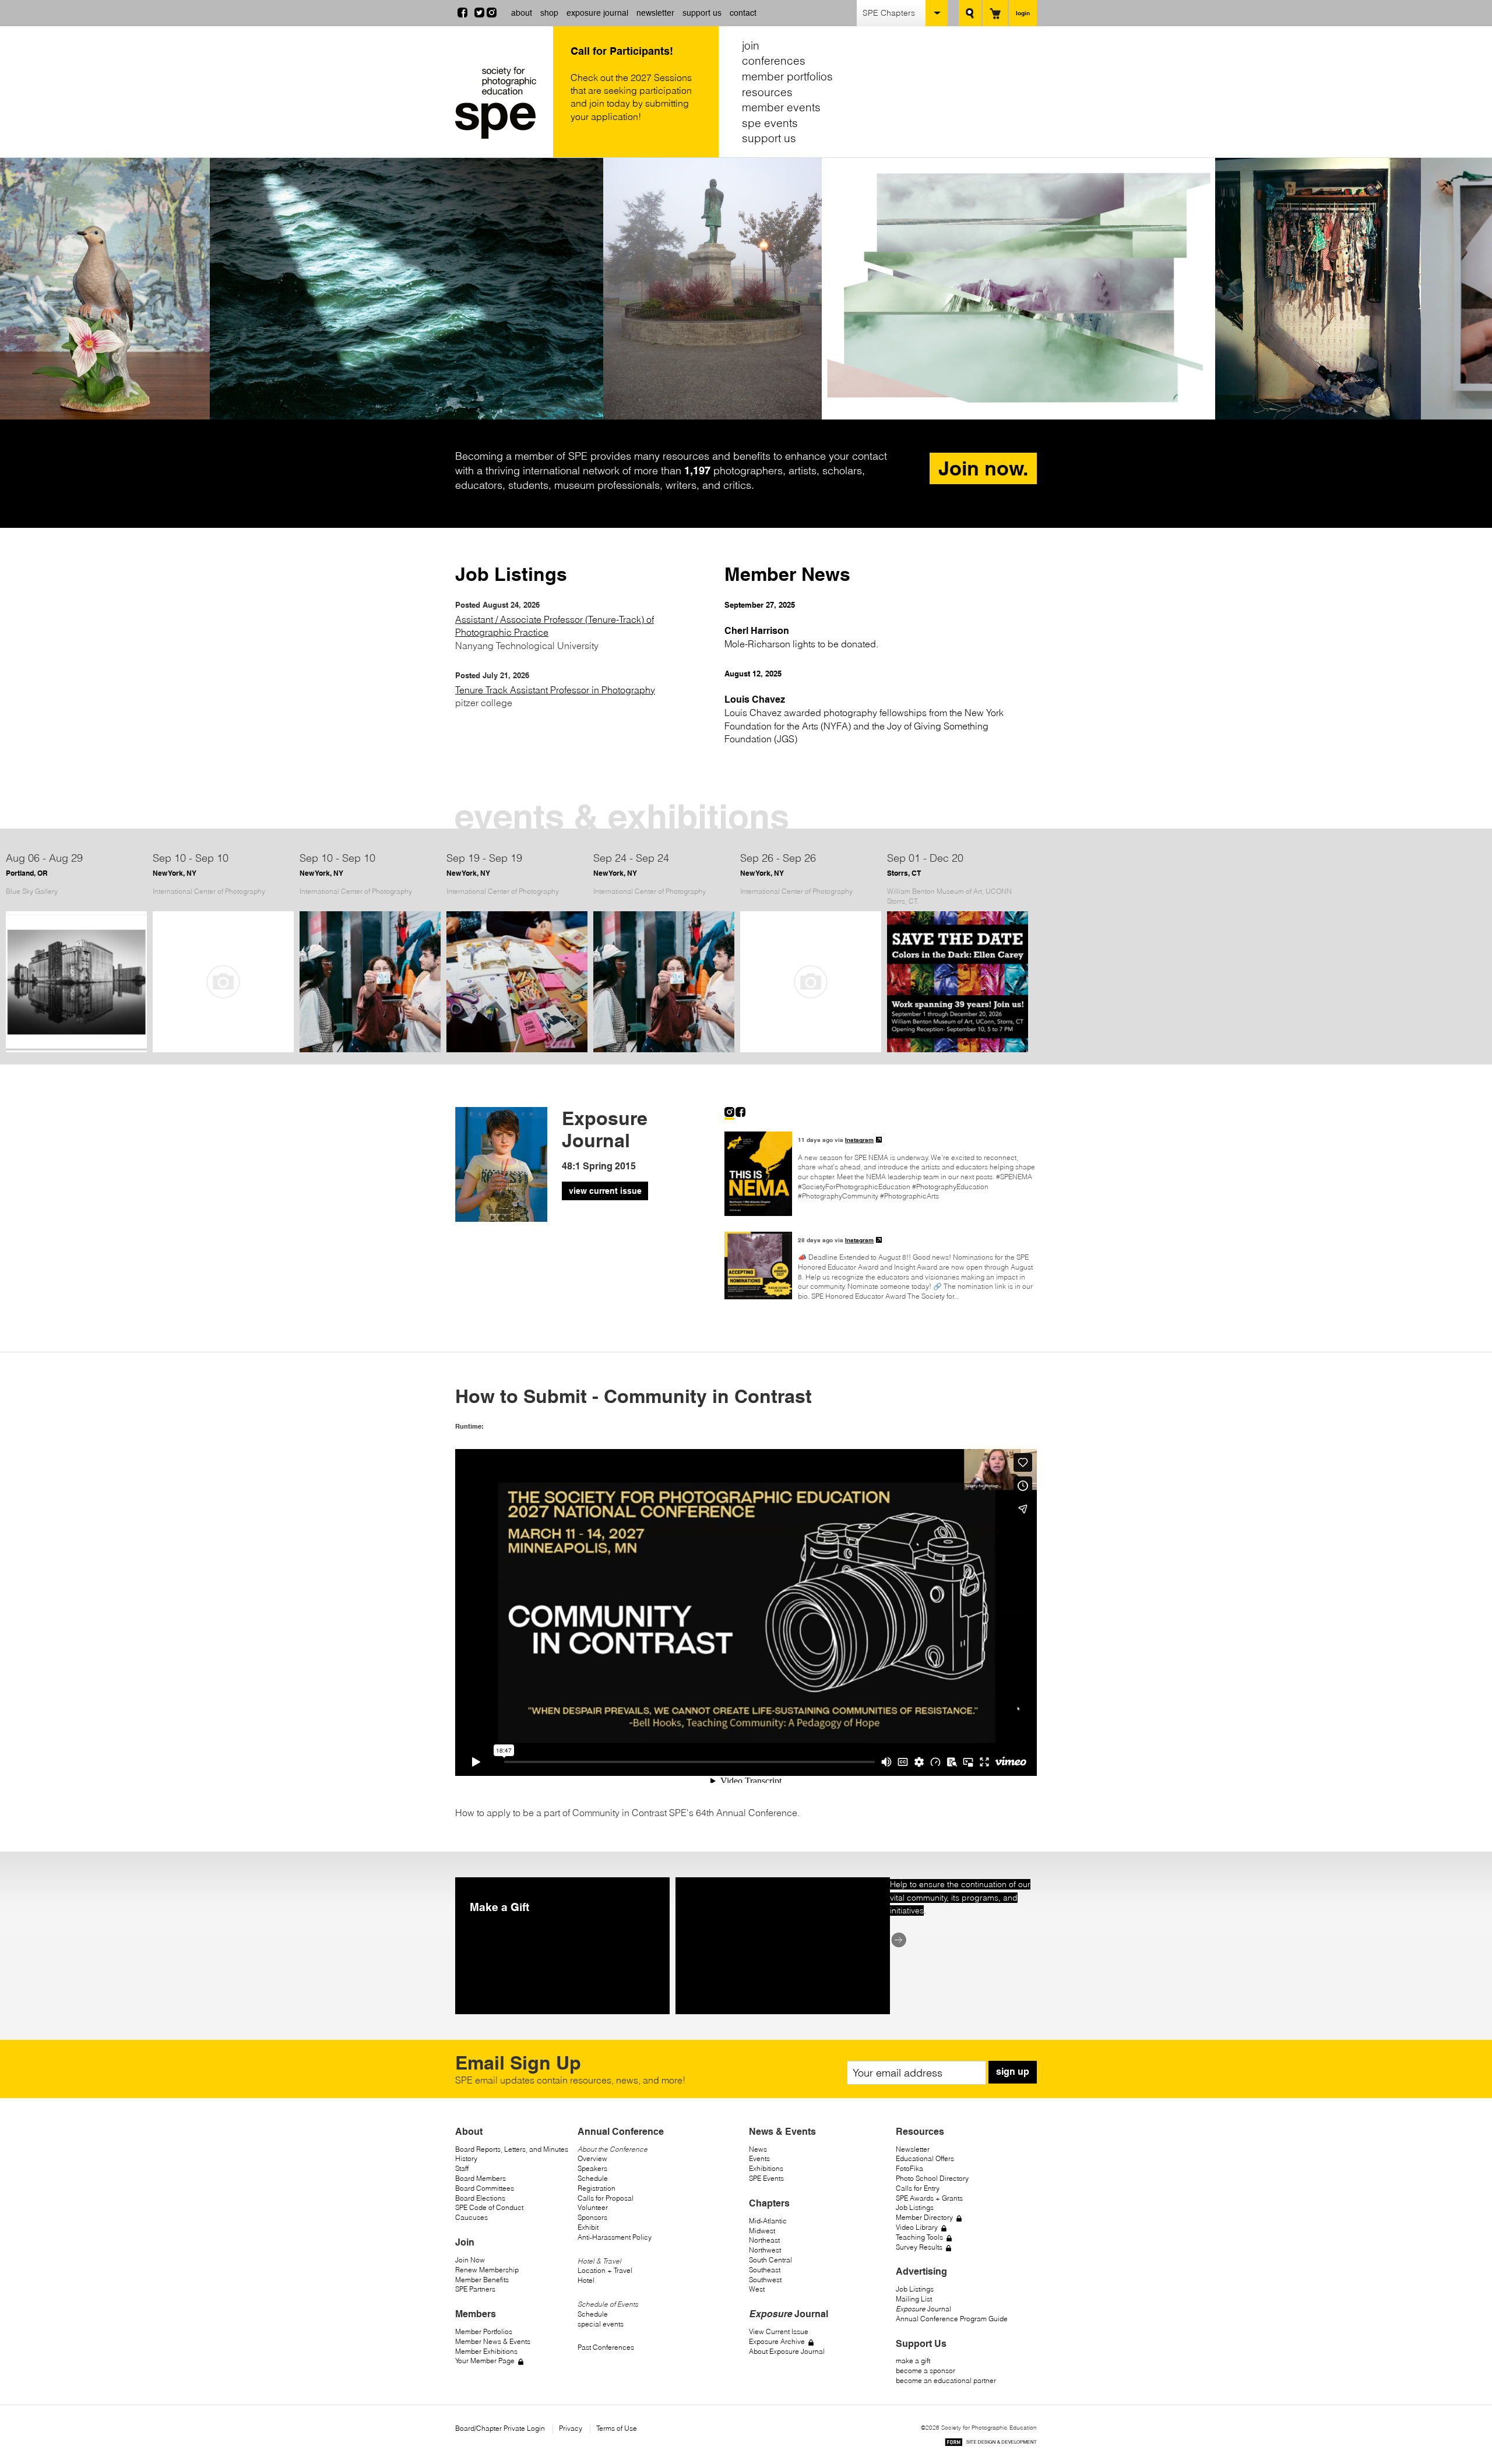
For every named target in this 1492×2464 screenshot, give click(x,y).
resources (767, 92)
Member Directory (924, 2217)
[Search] (970, 13)
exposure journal (597, 13)
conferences (774, 61)
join (751, 45)
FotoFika (909, 2168)
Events (759, 2158)
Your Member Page (485, 2361)
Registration (597, 2188)
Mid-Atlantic (768, 2221)
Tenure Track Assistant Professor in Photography (555, 690)
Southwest (765, 2280)
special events (601, 2324)
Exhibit (588, 2227)
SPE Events (766, 2178)
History (466, 2158)
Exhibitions (766, 2168)
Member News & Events (493, 2341)
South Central (770, 2260)
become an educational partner (946, 2380)
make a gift (913, 2361)
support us (702, 13)
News (758, 2149)
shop (549, 13)
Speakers (592, 2168)
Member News (787, 574)
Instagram (859, 1140)
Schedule (593, 2178)
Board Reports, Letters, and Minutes (512, 2149)
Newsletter (913, 2149)
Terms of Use (617, 2428)
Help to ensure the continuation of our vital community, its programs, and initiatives (960, 1897)
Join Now (470, 2260)
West (757, 2289)
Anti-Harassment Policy (615, 2237)
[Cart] (995, 13)
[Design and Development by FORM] (991, 2444)
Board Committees (485, 2188)
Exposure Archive (777, 2341)
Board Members (481, 2178)
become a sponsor (926, 2370)
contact (743, 13)
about (522, 13)
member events (781, 107)
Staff (462, 2168)
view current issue (605, 1191)
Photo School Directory (932, 2178)
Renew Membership (487, 2270)
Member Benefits (482, 2280)
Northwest (765, 2250)
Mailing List (914, 2299)
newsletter (655, 13)
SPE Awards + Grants (929, 2198)
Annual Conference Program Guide (952, 2319)
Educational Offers (925, 2158)
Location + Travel (605, 2270)
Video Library (917, 2227)
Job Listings (511, 574)
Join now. (983, 468)
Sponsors (592, 2217)
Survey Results (919, 2247)
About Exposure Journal (787, 2351)
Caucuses (471, 2217)
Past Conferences (606, 2347)
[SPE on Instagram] (492, 14)
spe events (770, 123)
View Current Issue (779, 2331)
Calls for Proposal (606, 2198)
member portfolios (787, 76)
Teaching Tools (919, 2237)
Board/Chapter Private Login (500, 2428)
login (1023, 13)
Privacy (571, 2428)
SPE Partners (475, 2289)
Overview (592, 2158)
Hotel (586, 2280)
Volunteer (593, 2207)
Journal (923, 2309)
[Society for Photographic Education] (501, 103)
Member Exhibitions (486, 2351)
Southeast (765, 2270)
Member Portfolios (484, 2331)
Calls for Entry (918, 2188)
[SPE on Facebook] (462, 14)
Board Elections (480, 2198)
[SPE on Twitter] (479, 14)
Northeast (764, 2240)
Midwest (762, 2231)
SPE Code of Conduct (489, 2207)
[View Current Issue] (501, 1218)
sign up (1013, 2072)
